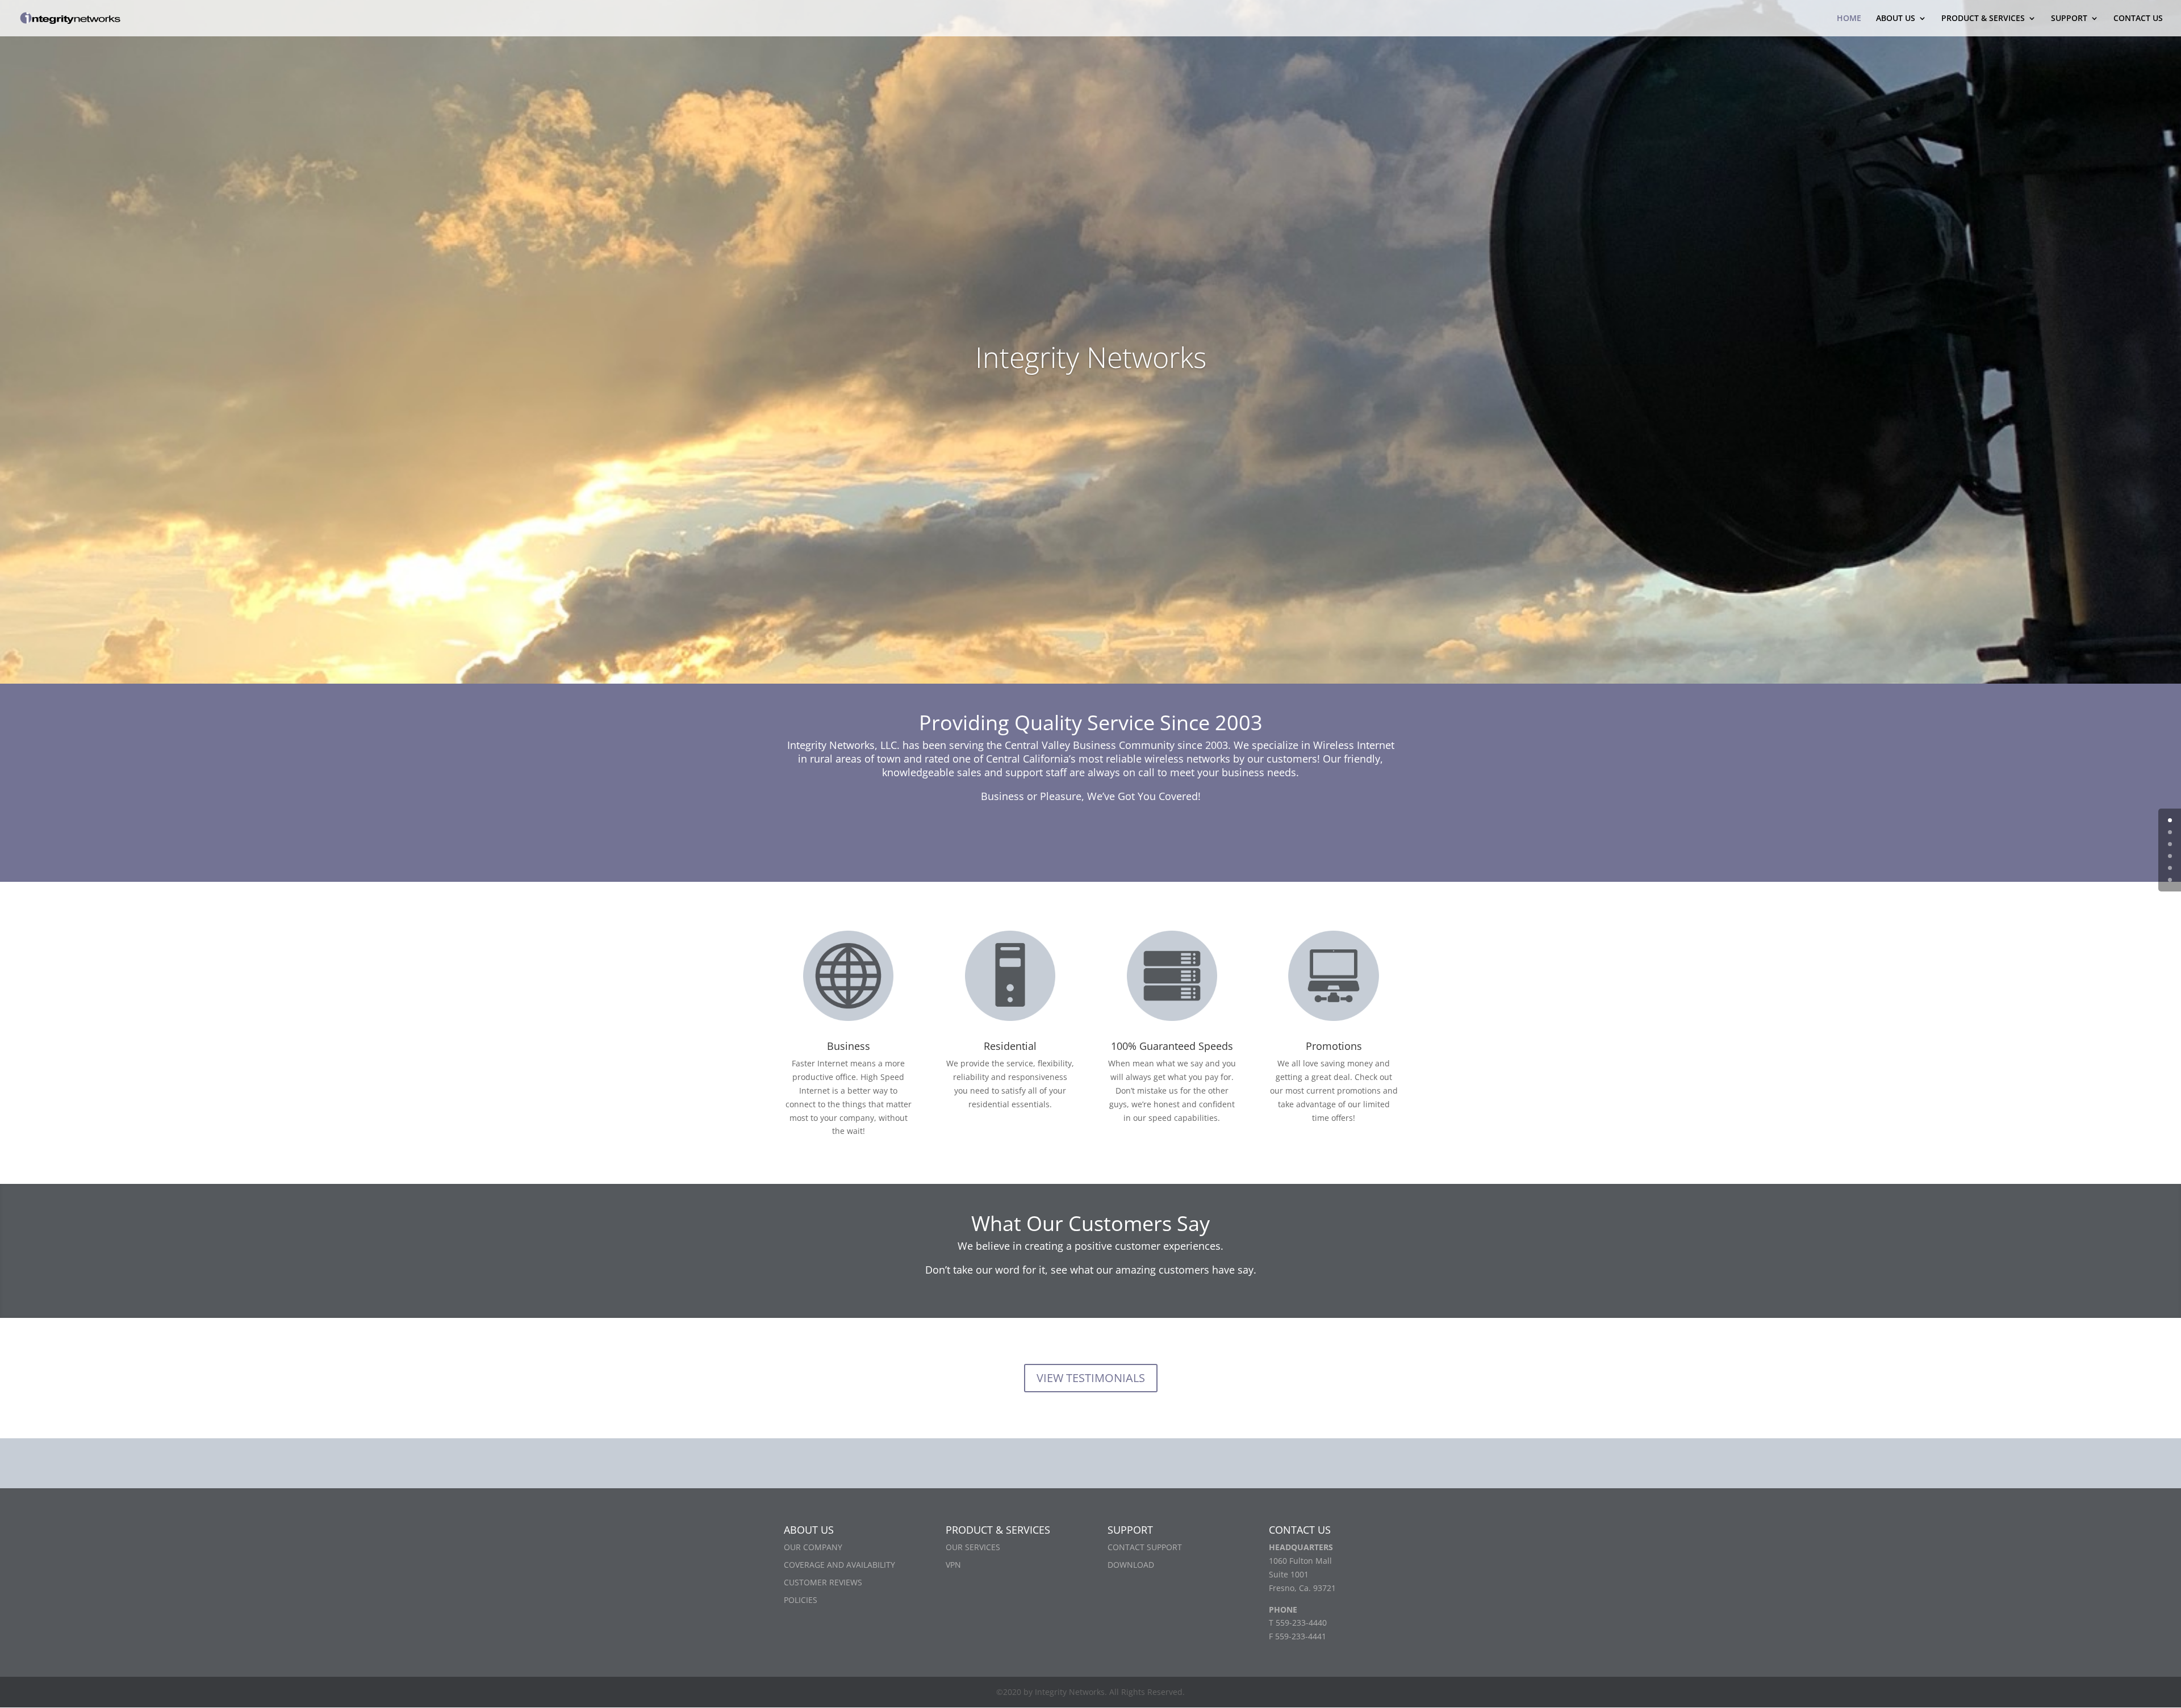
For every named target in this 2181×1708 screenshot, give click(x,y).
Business (849, 1046)
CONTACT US (2138, 19)
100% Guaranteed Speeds (1172, 1046)
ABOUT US (1896, 19)
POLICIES (801, 1600)
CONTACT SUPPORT (1145, 1547)
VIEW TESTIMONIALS (1091, 1378)
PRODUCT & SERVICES (1983, 19)
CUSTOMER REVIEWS (823, 1582)
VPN (953, 1565)
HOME (1849, 19)
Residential (1010, 1046)
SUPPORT (2069, 19)
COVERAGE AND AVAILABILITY (839, 1565)
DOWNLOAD (1131, 1565)
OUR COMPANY (813, 1547)
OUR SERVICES (973, 1547)
